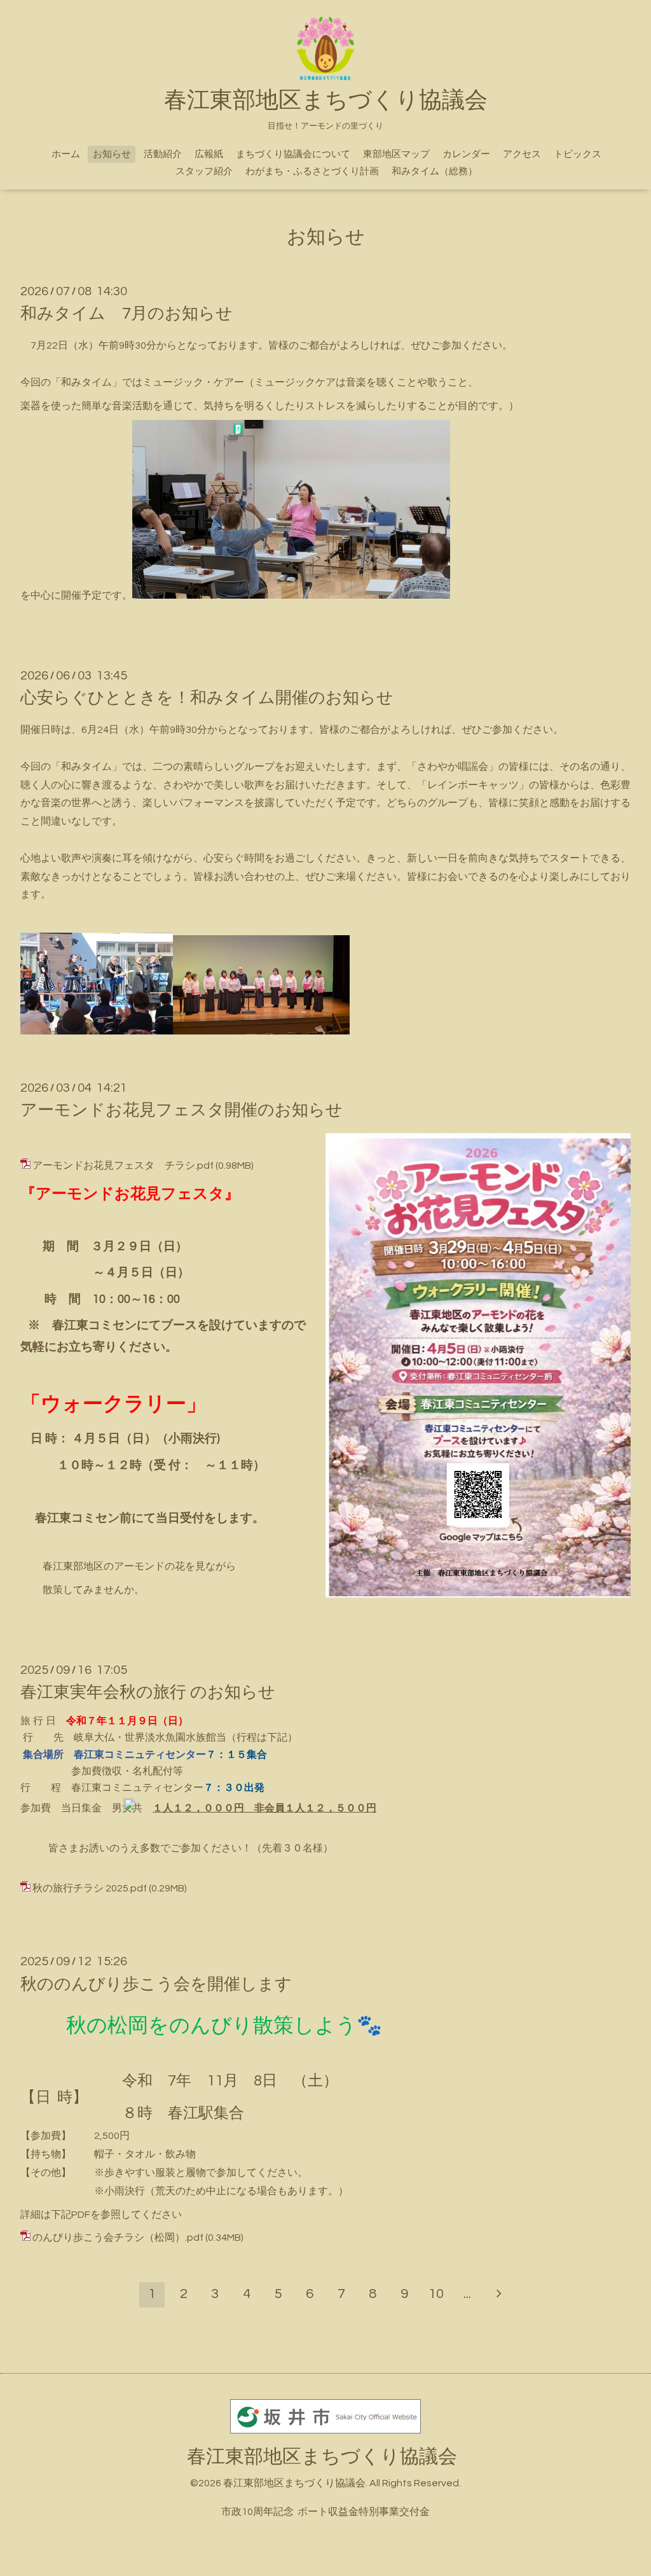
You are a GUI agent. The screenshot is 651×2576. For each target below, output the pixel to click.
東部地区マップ (396, 154)
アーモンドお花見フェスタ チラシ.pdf (123, 1166)
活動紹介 (163, 154)
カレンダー (466, 154)
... (467, 2294)
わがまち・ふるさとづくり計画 (312, 171)
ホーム (66, 154)
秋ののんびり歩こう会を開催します (156, 1984)
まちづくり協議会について (293, 154)
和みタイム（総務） (435, 171)
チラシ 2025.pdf (110, 1888)
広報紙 (209, 154)
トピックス (578, 154)
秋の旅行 (53, 1888)
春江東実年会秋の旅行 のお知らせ (148, 1692)
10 (436, 2294)
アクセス (522, 154)
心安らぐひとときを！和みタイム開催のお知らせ (207, 698)
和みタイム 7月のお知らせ (127, 314)
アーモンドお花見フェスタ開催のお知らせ (182, 1110)
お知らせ (112, 154)
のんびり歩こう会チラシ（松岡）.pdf (118, 2238)
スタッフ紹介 (204, 171)
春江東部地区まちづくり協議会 (322, 2457)
